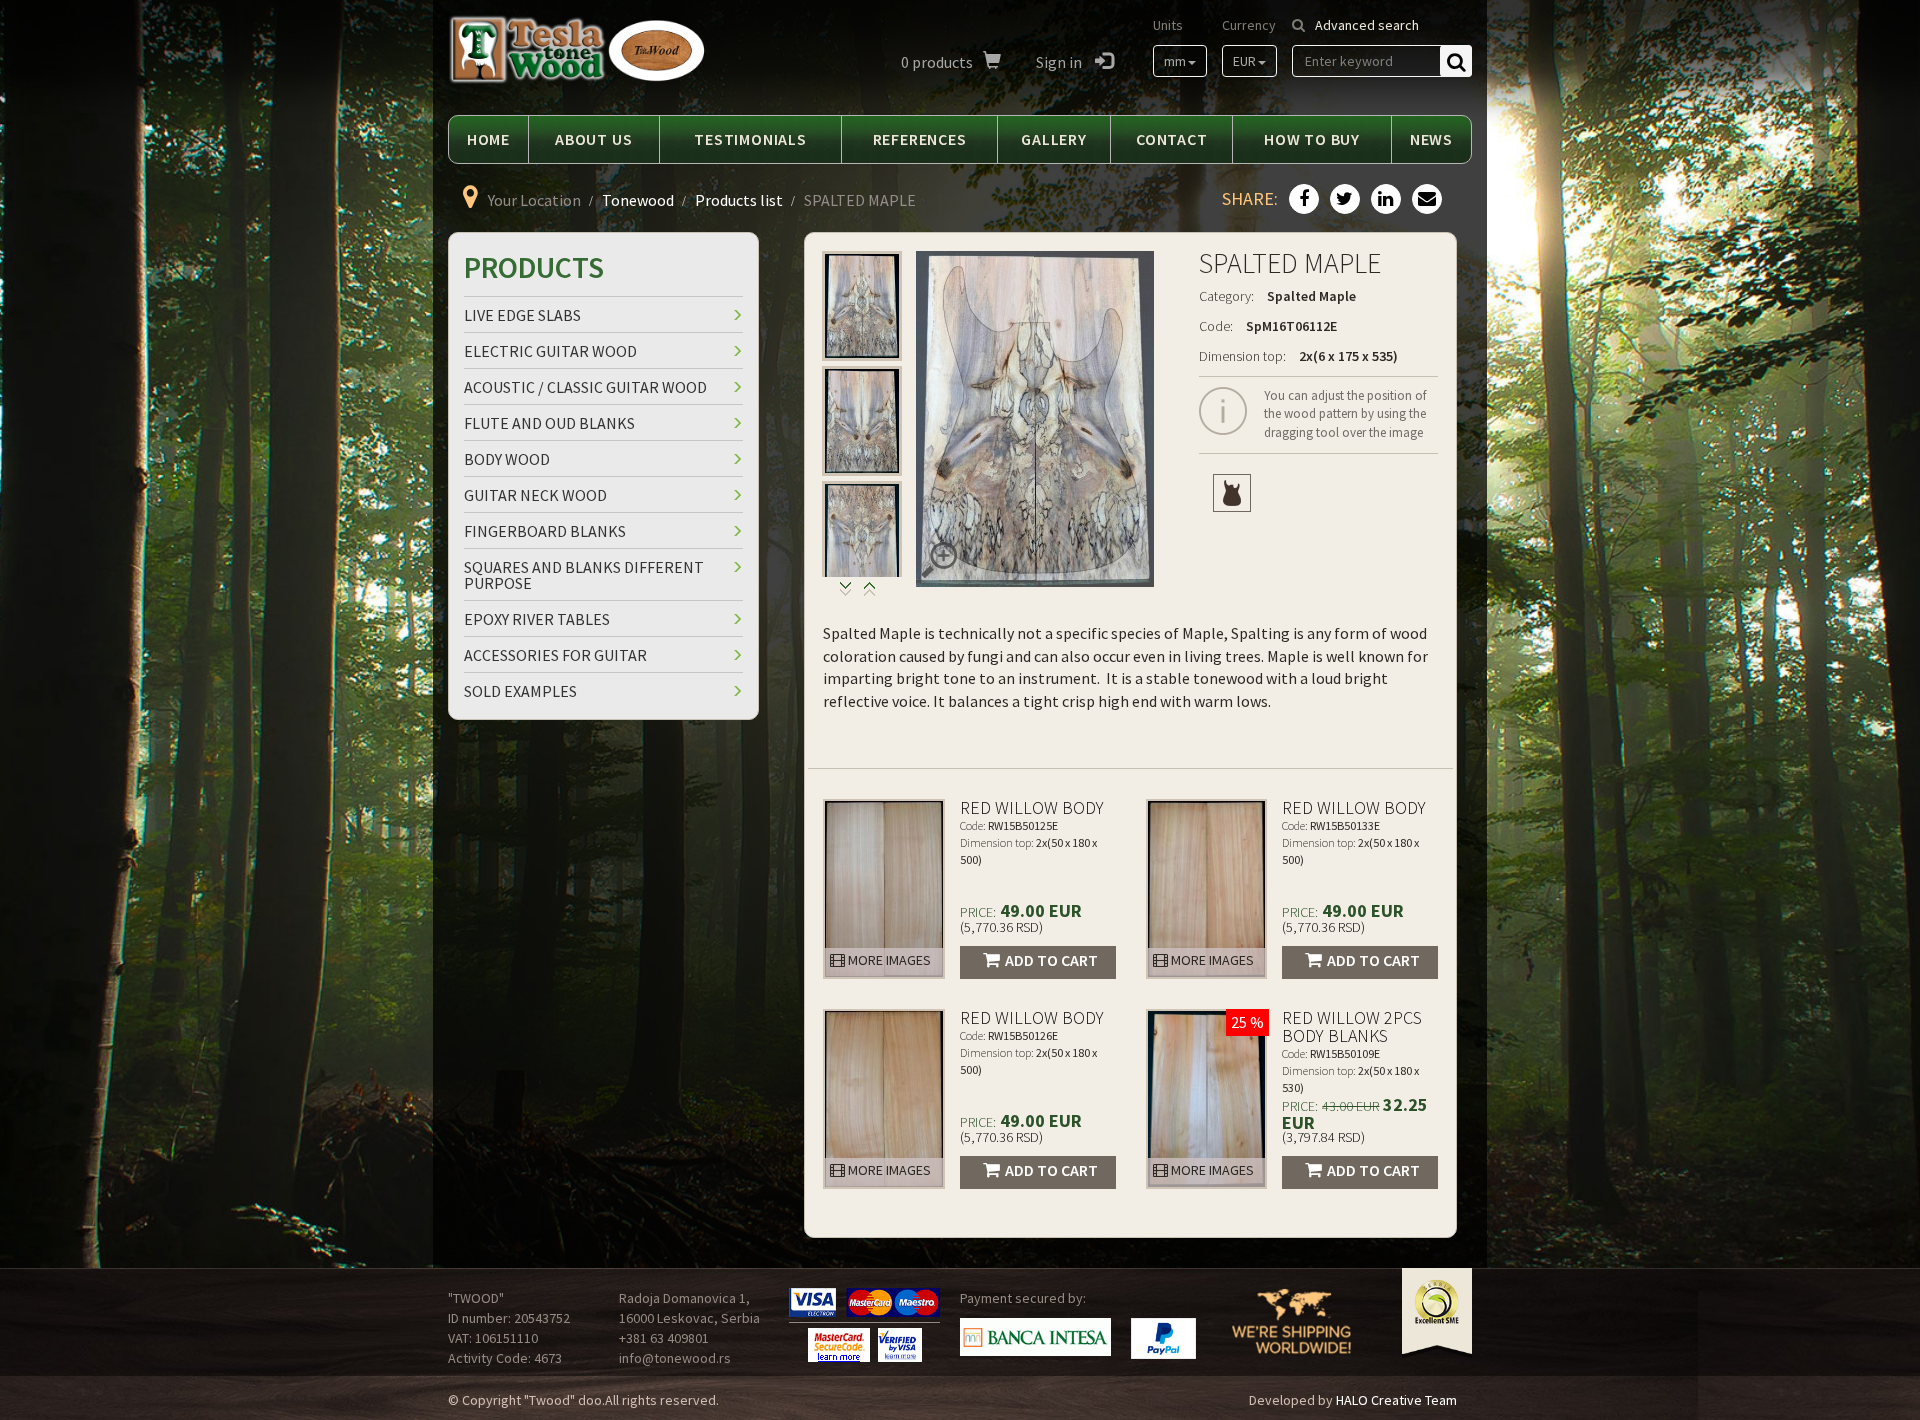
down (869, 593)
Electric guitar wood (550, 351)
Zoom (939, 560)
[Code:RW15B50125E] (884, 889)
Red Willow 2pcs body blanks (1352, 1026)
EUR (1244, 61)
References (920, 139)
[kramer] (1231, 493)
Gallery (1054, 139)
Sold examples (520, 691)
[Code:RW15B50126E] (884, 1099)
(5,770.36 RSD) (1001, 927)
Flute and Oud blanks (549, 423)
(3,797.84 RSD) (1323, 1137)
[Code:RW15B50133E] (1207, 889)
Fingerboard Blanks (545, 531)
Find (1456, 61)
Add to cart (1051, 960)
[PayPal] (1163, 1338)
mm (1175, 61)
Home (488, 139)
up (845, 593)
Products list (739, 200)
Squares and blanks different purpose (584, 575)
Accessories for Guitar (555, 655)
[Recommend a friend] (1424, 200)
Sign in (1060, 62)
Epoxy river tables (537, 619)
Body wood (507, 459)
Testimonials (750, 139)
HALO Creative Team (1396, 1400)
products (937, 62)
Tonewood (638, 200)
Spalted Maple (1311, 296)
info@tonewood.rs (675, 1358)
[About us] (1291, 1334)
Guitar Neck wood (535, 495)
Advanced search (1367, 25)
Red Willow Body (1032, 807)
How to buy (1312, 139)
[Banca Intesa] (1035, 1337)
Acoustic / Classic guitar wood (585, 387)
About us (593, 139)
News (1431, 139)
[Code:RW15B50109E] (1207, 1099)
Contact (1172, 139)
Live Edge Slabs (522, 315)
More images (888, 960)
